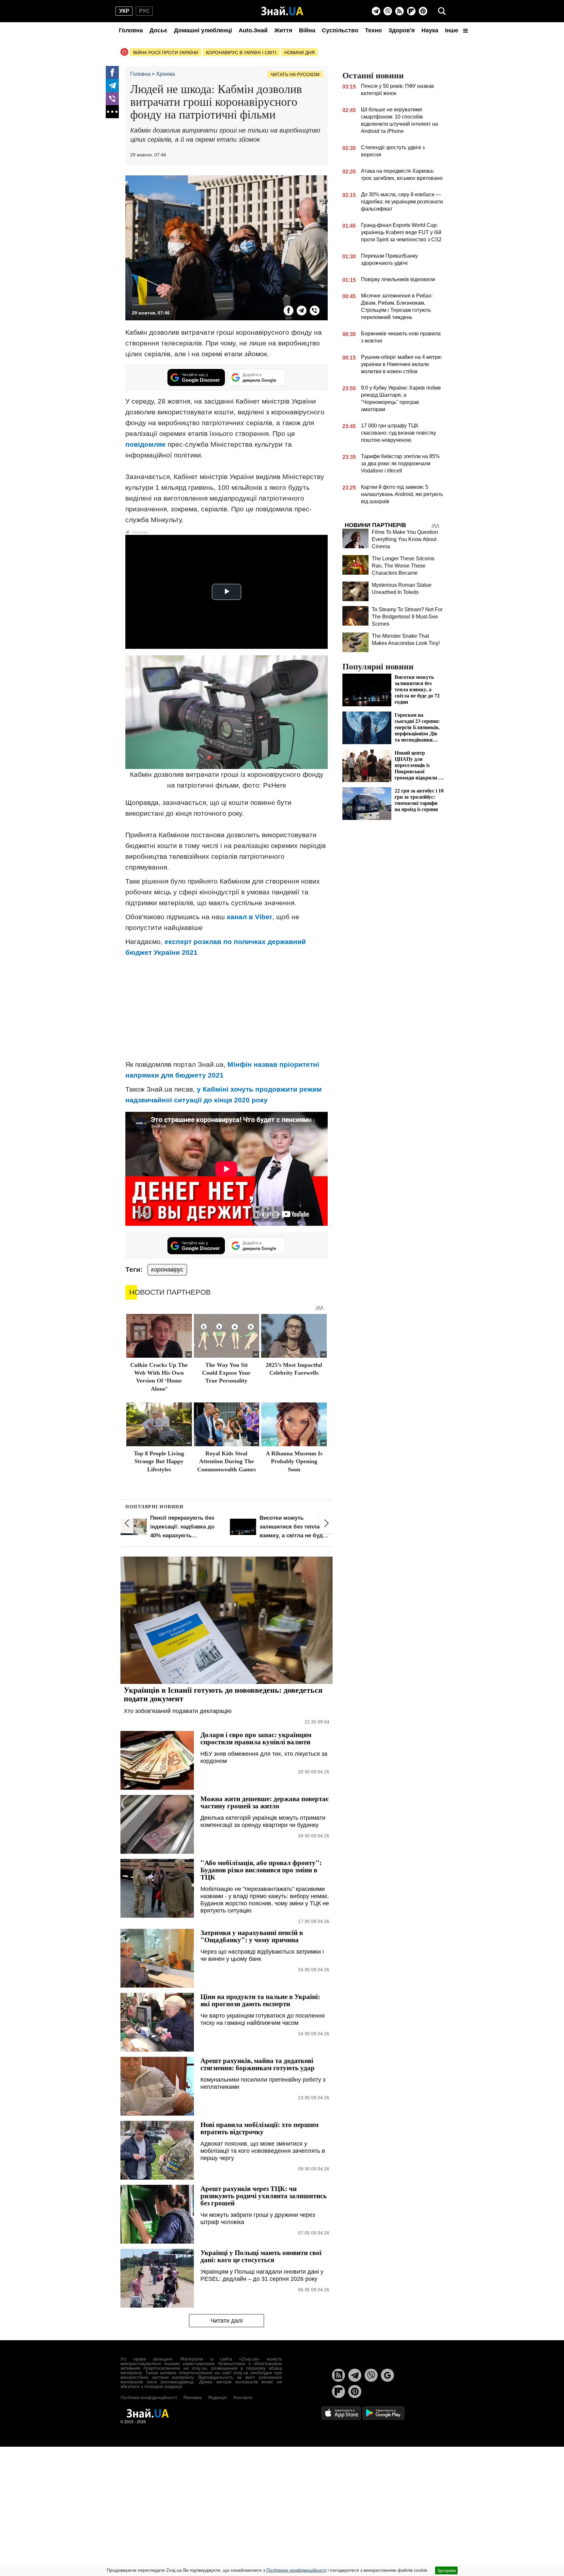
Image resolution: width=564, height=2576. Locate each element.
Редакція (218, 2397)
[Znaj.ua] (282, 11)
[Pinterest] (423, 11)
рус (144, 11)
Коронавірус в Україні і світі (241, 53)
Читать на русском (295, 74)
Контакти (243, 2397)
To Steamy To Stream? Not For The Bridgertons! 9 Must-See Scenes (407, 617)
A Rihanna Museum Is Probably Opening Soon (294, 1461)
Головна (131, 30)
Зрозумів (446, 2570)
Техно (373, 30)
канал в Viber (250, 917)
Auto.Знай (253, 30)
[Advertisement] (227, 1008)
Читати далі (227, 2321)
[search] (442, 11)
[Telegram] (376, 11)
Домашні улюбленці (203, 30)
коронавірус (167, 1270)
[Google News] (387, 2375)
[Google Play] (384, 2413)
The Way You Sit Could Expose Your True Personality (226, 1373)
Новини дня (299, 53)
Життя (283, 30)
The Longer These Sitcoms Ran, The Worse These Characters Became (403, 566)
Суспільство (340, 30)
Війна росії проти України (166, 53)
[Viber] (388, 11)
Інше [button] (452, 30)
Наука (430, 30)
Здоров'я (402, 30)
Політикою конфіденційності (296, 2570)
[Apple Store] (342, 2413)
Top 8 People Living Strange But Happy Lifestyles (159, 1461)
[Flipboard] (411, 11)
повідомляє (146, 444)
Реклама (193, 2397)
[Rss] (399, 11)
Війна (307, 30)
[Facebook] (112, 72)
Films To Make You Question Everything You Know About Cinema (405, 539)
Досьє (158, 30)
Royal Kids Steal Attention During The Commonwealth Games (227, 1461)
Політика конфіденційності (149, 2397)
